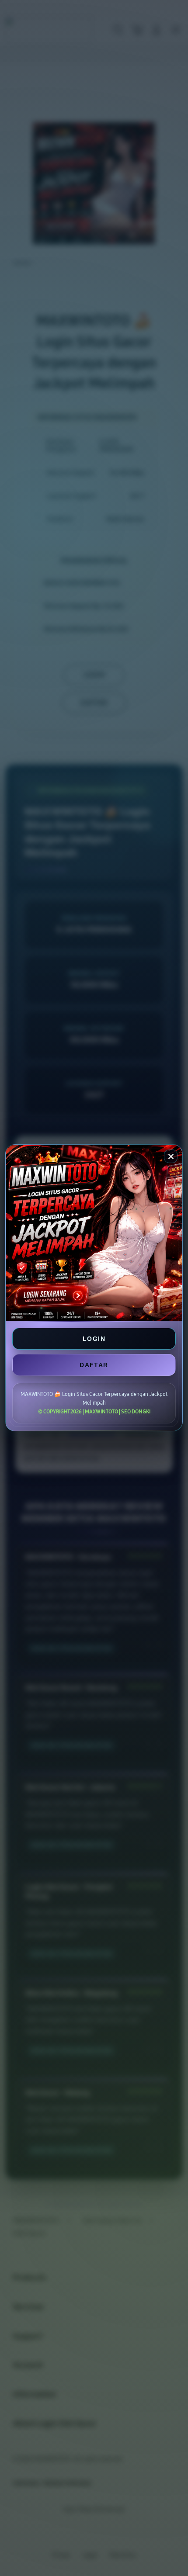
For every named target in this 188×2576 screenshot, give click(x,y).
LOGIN (94, 1339)
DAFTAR (94, 1365)
